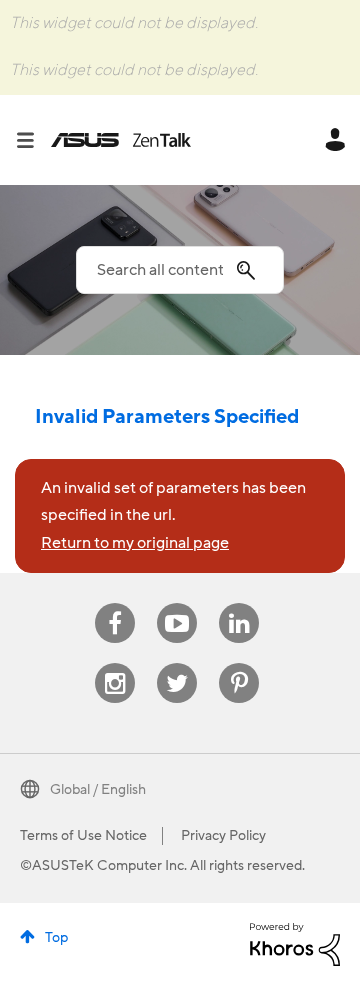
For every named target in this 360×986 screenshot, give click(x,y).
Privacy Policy (223, 836)
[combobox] (180, 270)
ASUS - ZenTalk (121, 140)
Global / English (98, 790)
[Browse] (33, 140)
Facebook (115, 603)
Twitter (177, 663)
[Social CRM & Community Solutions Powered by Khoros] (295, 944)
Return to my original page (135, 543)
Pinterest (239, 663)
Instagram (115, 663)
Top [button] (56, 938)
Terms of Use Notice (83, 836)
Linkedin (239, 603)
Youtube (177, 603)
